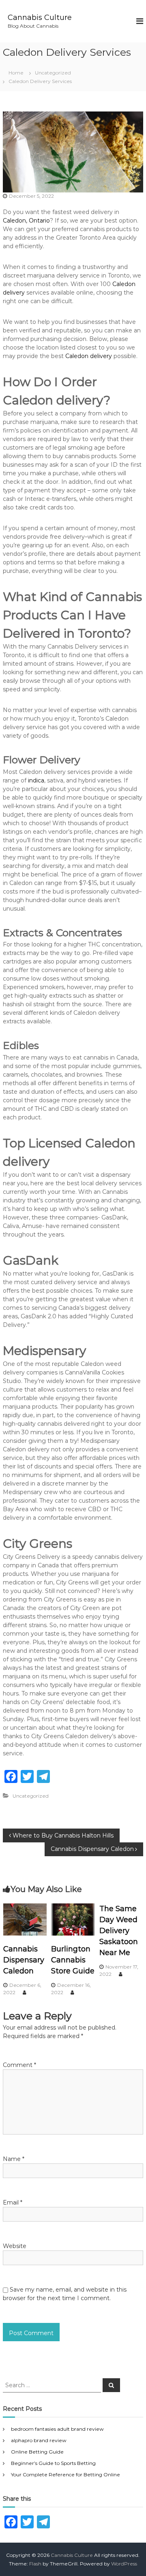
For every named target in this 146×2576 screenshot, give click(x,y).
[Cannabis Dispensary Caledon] (25, 1919)
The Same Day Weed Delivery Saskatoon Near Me (119, 1931)
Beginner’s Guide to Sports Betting (53, 2463)
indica (36, 780)
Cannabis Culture (40, 17)
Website (15, 2246)
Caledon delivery (89, 356)
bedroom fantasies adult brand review (57, 2429)
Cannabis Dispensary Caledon (24, 1960)
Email (13, 2202)
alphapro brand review (39, 2440)
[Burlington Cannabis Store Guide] (73, 1919)
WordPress (124, 2564)
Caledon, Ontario (26, 221)
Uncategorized (53, 73)
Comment (19, 2065)
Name (14, 2159)
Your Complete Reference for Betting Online (65, 2474)
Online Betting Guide (37, 2452)
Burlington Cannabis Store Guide (73, 1960)
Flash (35, 2564)
